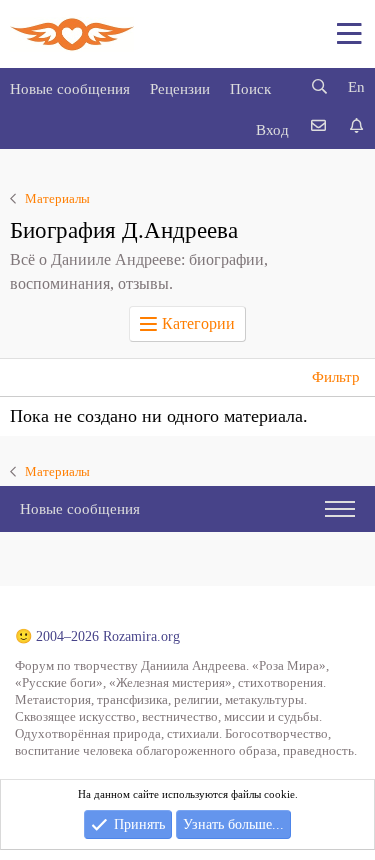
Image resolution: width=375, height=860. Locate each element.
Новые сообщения (70, 89)
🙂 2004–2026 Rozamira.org (97, 636)
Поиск (250, 89)
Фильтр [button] (336, 377)
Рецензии (180, 89)
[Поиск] (319, 87)
